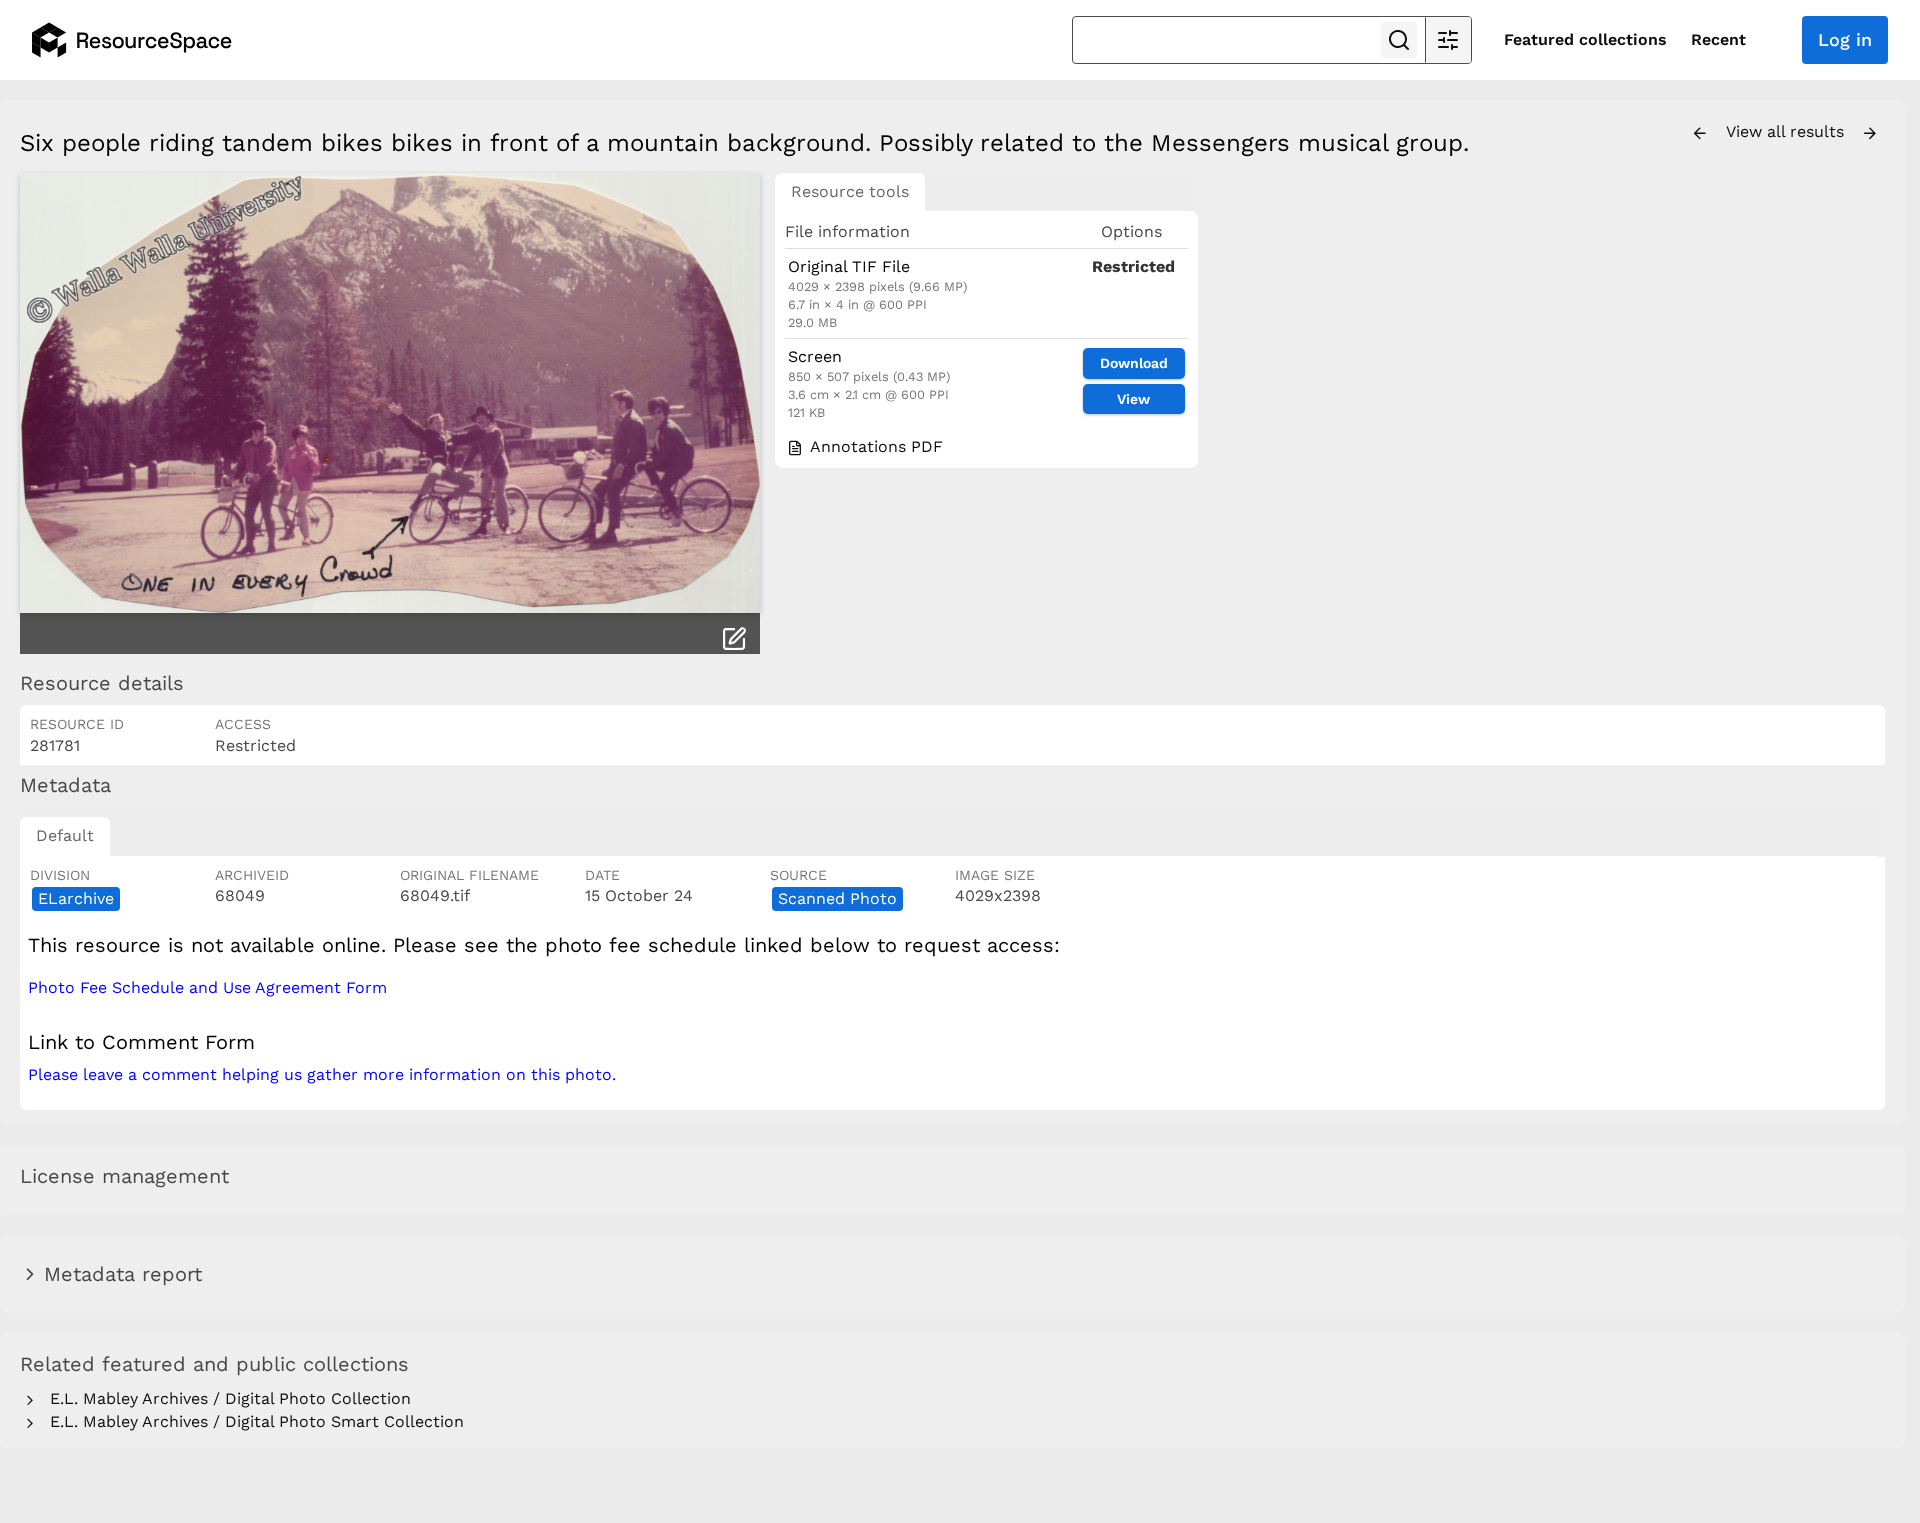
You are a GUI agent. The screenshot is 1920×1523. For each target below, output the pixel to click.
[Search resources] (1399, 40)
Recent (1718, 39)
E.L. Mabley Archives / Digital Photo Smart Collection (252, 1421)
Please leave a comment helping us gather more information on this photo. (322, 1074)
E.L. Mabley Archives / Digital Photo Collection (225, 1398)
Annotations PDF (874, 446)
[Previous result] (1700, 134)
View (1133, 399)
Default (65, 835)
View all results (1787, 131)
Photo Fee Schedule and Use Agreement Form (207, 987)
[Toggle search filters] (1448, 40)
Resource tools (850, 191)
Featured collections (1585, 39)
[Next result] (1870, 134)
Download (1134, 363)
